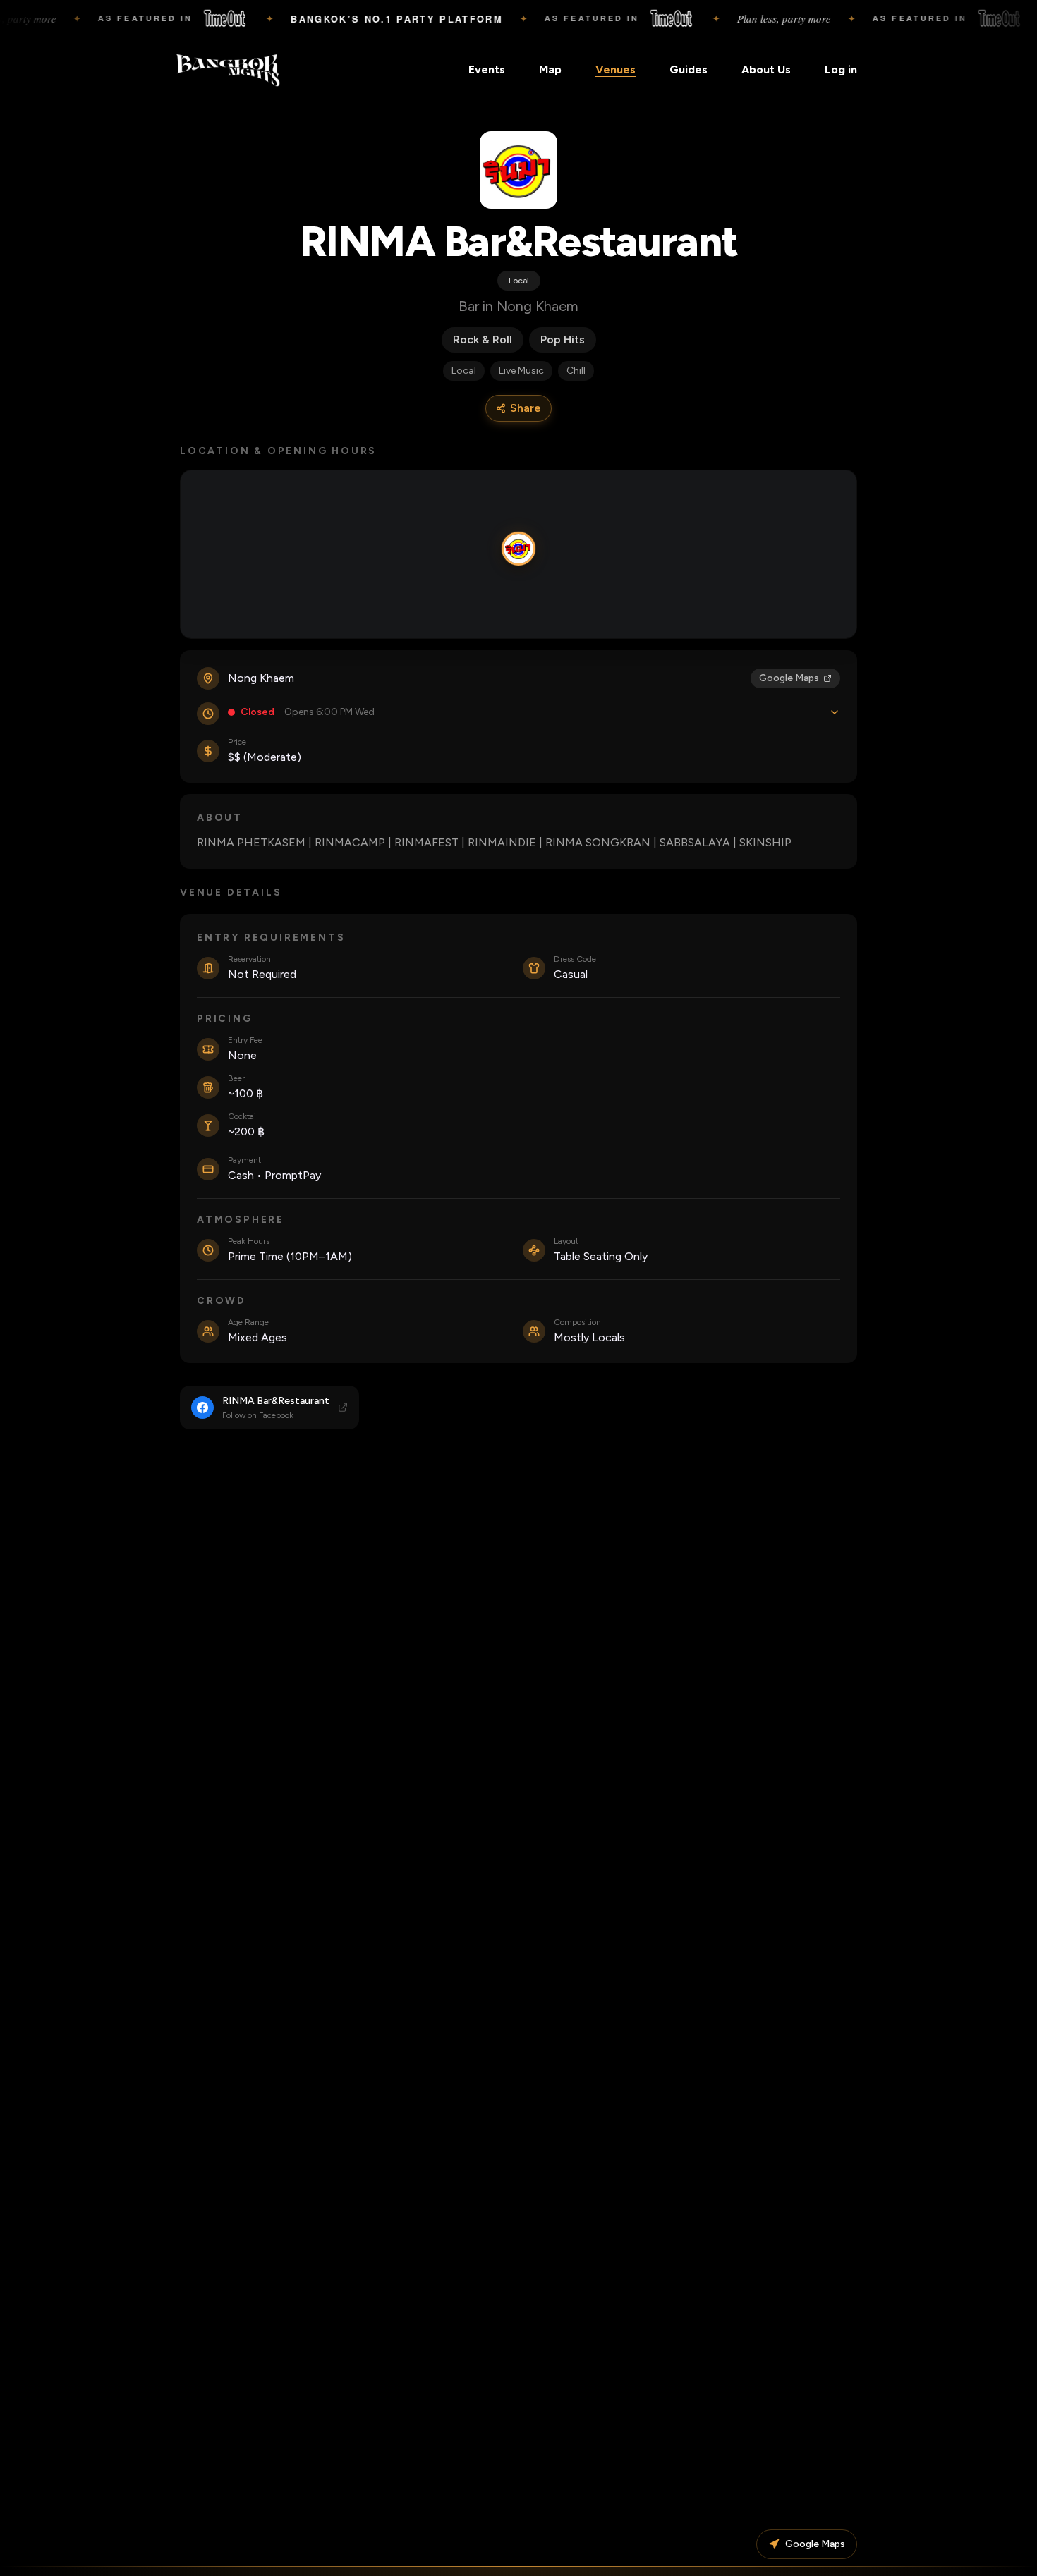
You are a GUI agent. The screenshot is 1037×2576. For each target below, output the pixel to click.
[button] (518, 549)
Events (487, 69)
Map (550, 69)
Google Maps (789, 678)
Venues (615, 69)
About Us (766, 69)
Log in (841, 69)
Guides (689, 69)
